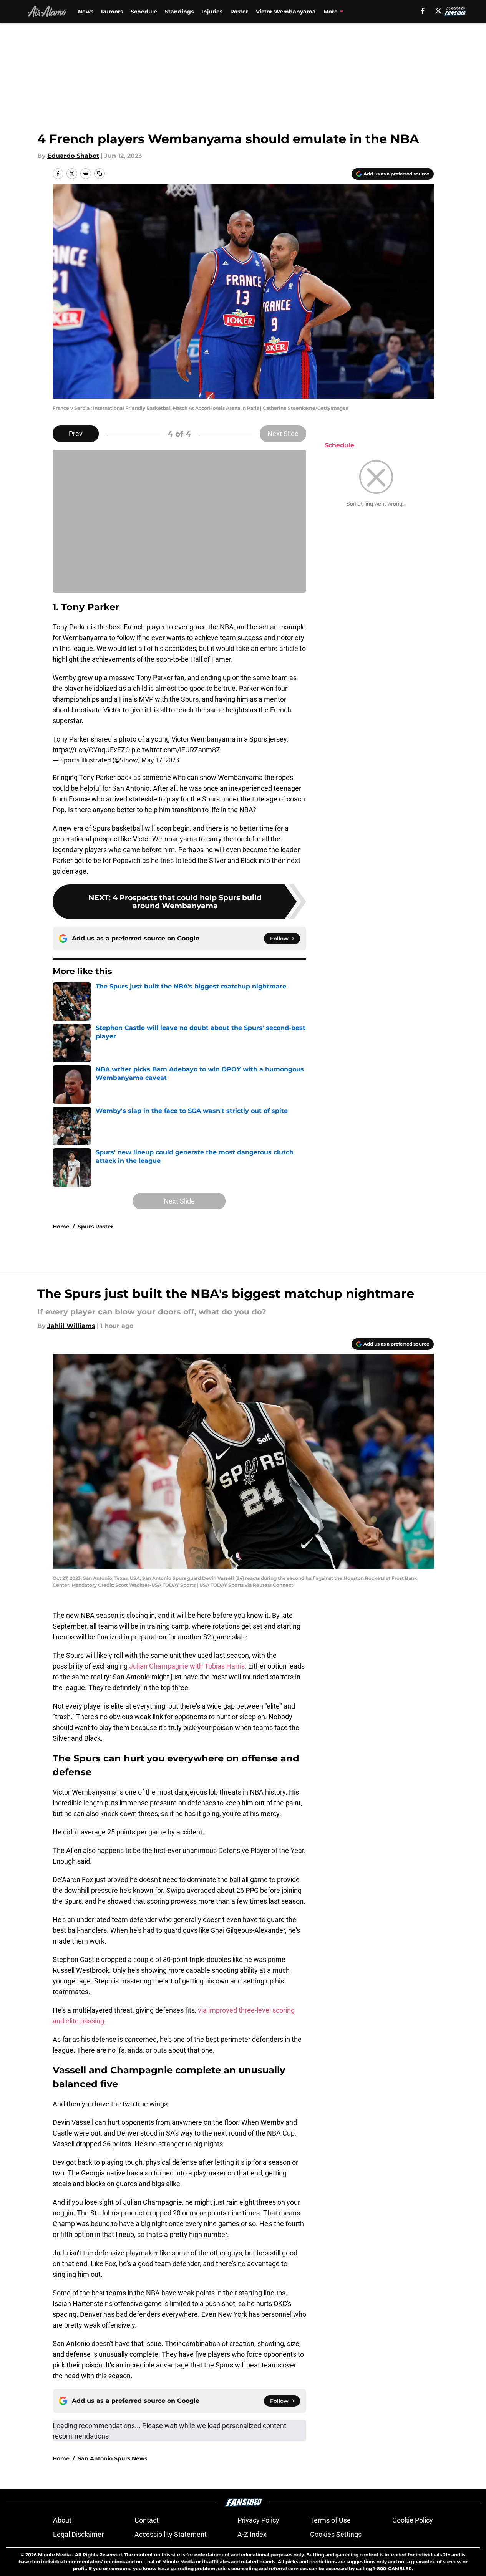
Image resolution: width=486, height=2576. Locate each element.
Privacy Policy (258, 2520)
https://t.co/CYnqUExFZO (91, 750)
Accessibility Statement (171, 2534)
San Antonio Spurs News (112, 2458)
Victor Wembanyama (286, 12)
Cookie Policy (413, 2520)
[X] (438, 11)
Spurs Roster (95, 1227)
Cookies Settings (336, 2534)
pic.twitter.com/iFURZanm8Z (176, 750)
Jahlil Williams (71, 1326)
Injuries (212, 12)
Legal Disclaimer (78, 2534)
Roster (239, 12)
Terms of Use (330, 2520)
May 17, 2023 (160, 760)
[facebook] (423, 11)
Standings (179, 12)
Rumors (112, 12)
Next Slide (283, 434)
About (62, 2520)
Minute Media (54, 2555)
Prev (76, 434)
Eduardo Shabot (73, 156)
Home (61, 1227)
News (86, 12)
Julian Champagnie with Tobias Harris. (189, 1666)
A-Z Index (252, 2534)
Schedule (144, 12)
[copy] (100, 174)
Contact (147, 2520)
